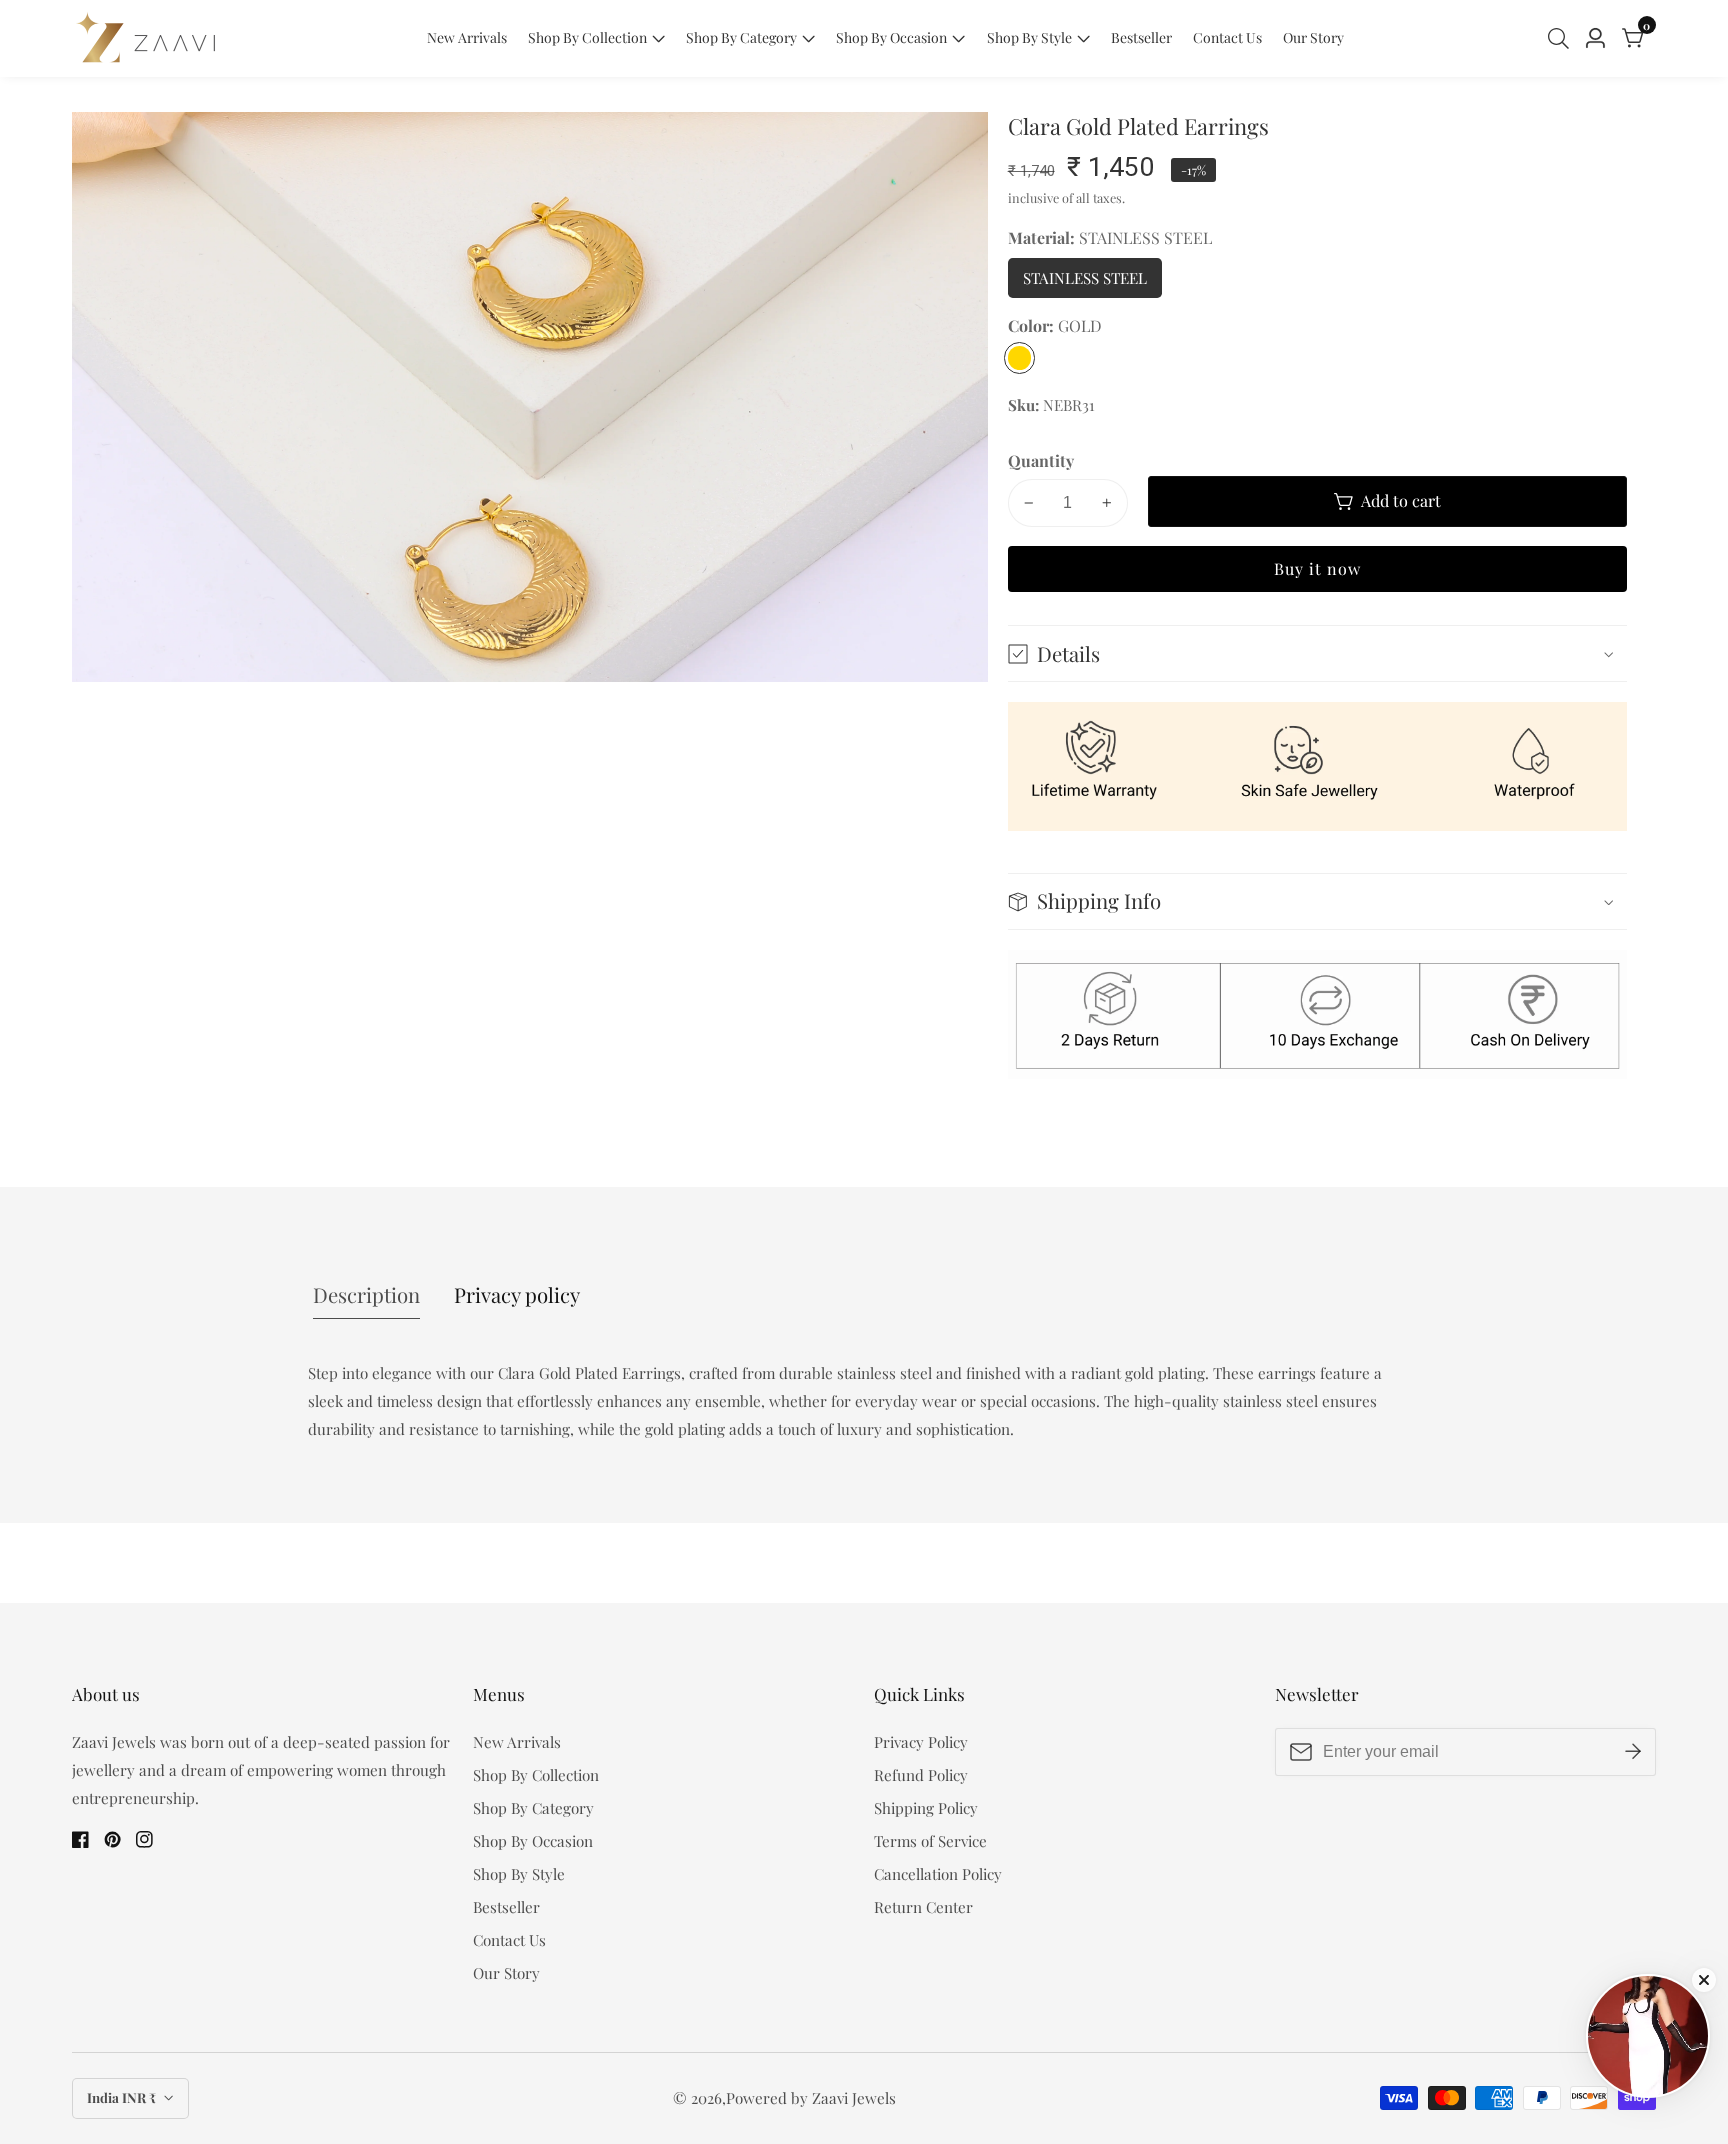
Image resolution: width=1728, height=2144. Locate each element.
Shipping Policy (926, 1808)
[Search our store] (1562, 38)
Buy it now (1317, 568)
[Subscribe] (1633, 1751)
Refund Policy (921, 1775)
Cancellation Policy (938, 1874)
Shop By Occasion (891, 37)
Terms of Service (930, 1841)
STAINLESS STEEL (1092, 283)
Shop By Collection (587, 37)
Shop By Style (1029, 37)
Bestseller (1141, 37)
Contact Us (1227, 37)
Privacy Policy (921, 1742)
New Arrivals (467, 37)
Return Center (923, 1907)
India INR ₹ (123, 2097)
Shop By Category (741, 37)
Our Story (1313, 37)
